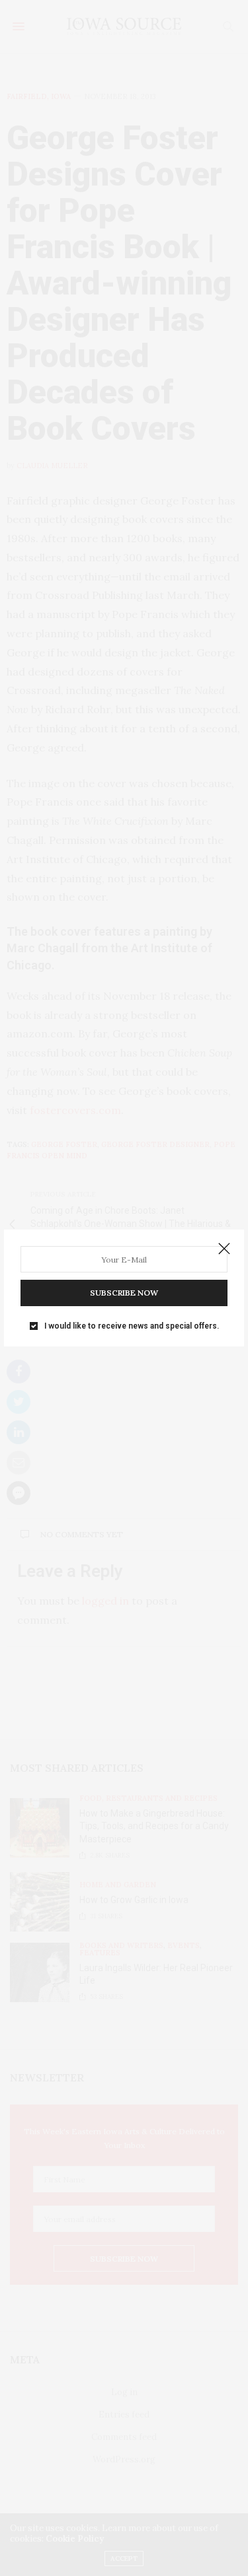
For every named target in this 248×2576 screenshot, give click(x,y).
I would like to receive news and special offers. (132, 1326)
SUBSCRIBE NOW (124, 1293)
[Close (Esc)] (224, 1249)
